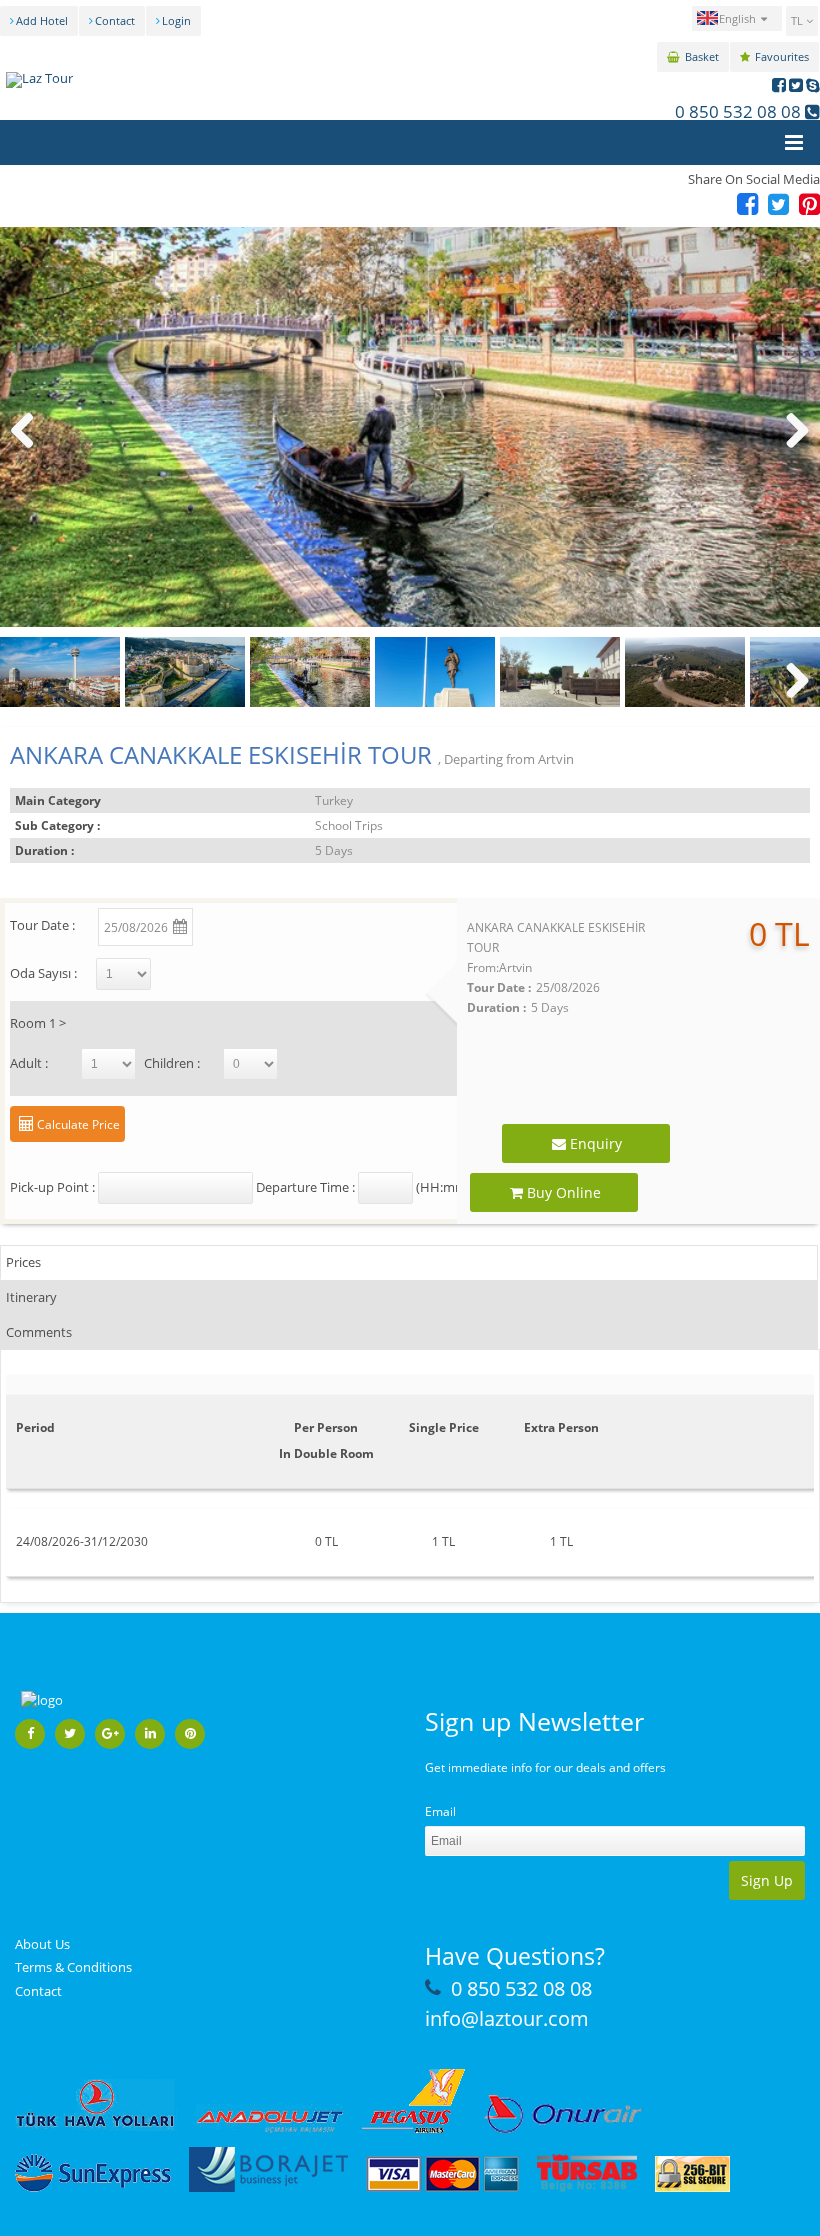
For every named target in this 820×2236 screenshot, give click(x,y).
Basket (702, 56)
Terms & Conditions (73, 1967)
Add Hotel (42, 20)
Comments (39, 1332)
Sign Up (767, 1880)
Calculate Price (77, 1124)
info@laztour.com (507, 2018)
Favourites (782, 56)
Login (176, 20)
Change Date (293, 923)
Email (440, 1811)
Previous (30, 450)
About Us (42, 1944)
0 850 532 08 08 (738, 111)
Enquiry (594, 1143)
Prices (23, 1262)
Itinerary (31, 1297)
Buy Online (562, 1192)
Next (795, 450)
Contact (115, 20)
